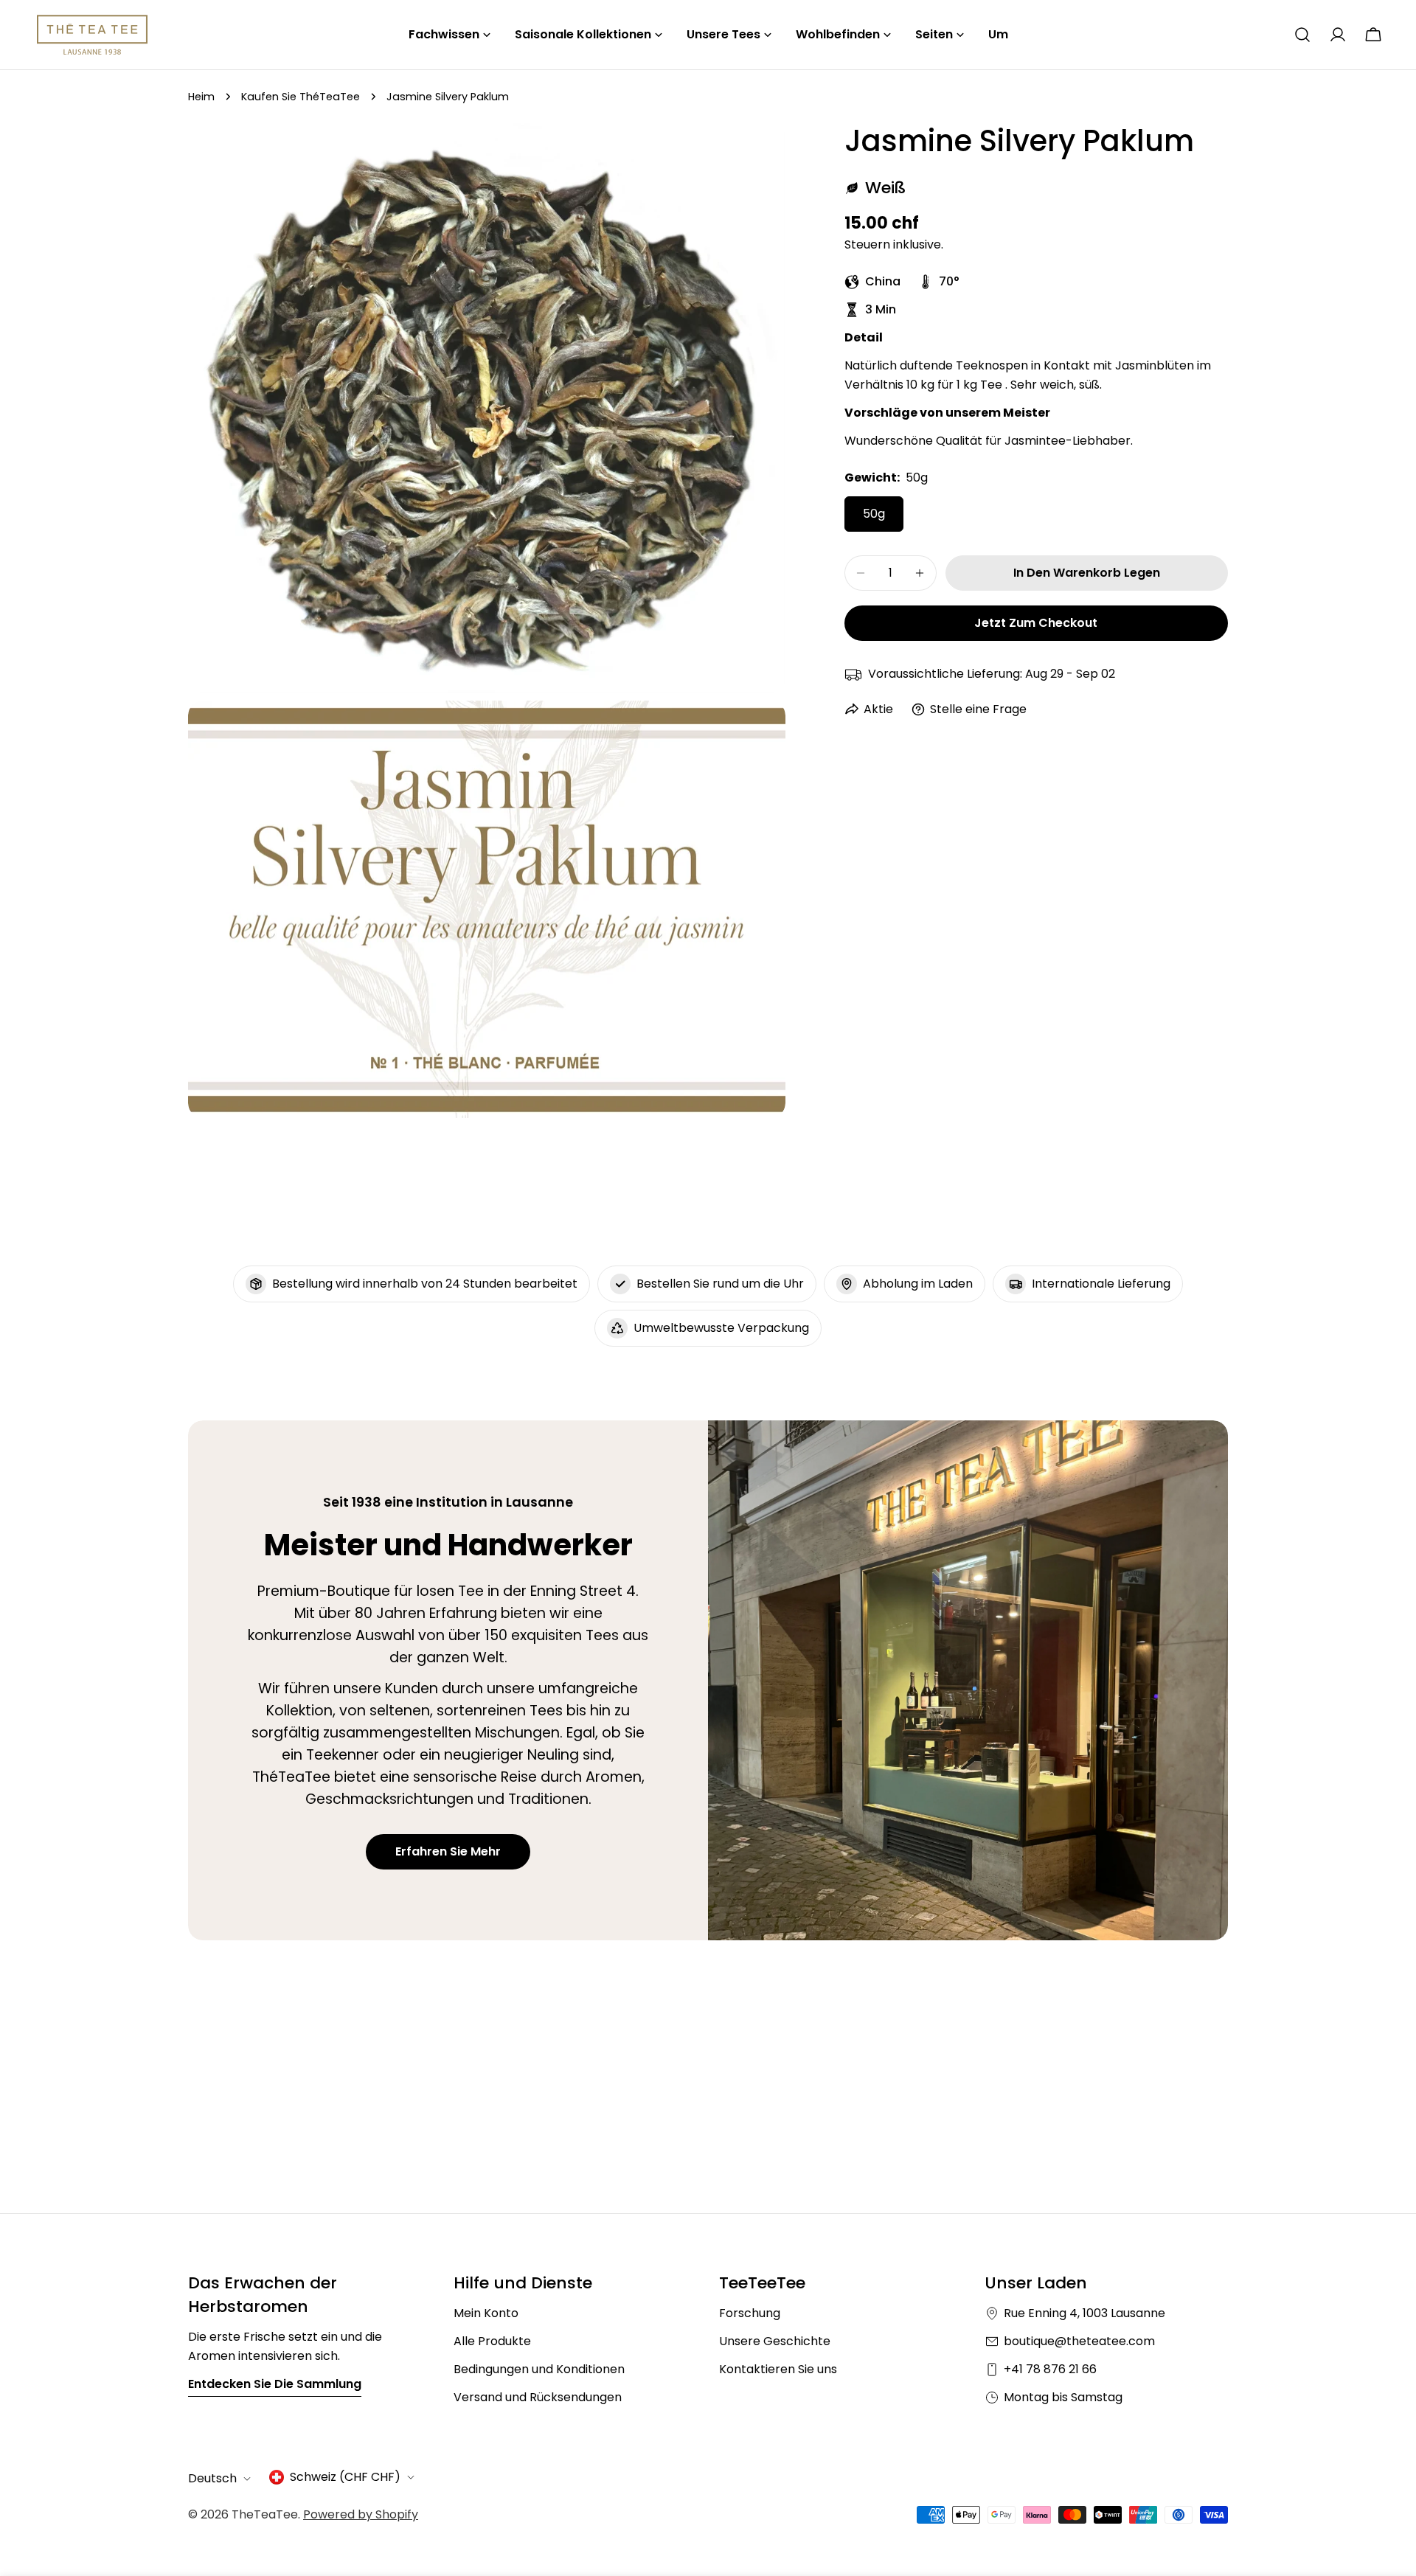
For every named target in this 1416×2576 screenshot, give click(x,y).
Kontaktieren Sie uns (778, 2369)
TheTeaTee (265, 2514)
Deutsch (212, 2478)
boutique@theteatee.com (1079, 2341)
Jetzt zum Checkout (1036, 623)
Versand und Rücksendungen (538, 2397)
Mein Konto (486, 2313)
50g (874, 514)
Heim (201, 97)
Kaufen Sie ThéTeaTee (301, 97)
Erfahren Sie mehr (448, 1851)
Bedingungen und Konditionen (539, 2369)
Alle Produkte (492, 2341)
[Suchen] (1302, 35)
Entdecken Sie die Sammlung (275, 2384)
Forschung (750, 2313)
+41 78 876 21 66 (1050, 2369)
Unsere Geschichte (775, 2341)
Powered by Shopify (361, 2514)
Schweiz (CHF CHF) (345, 2477)
